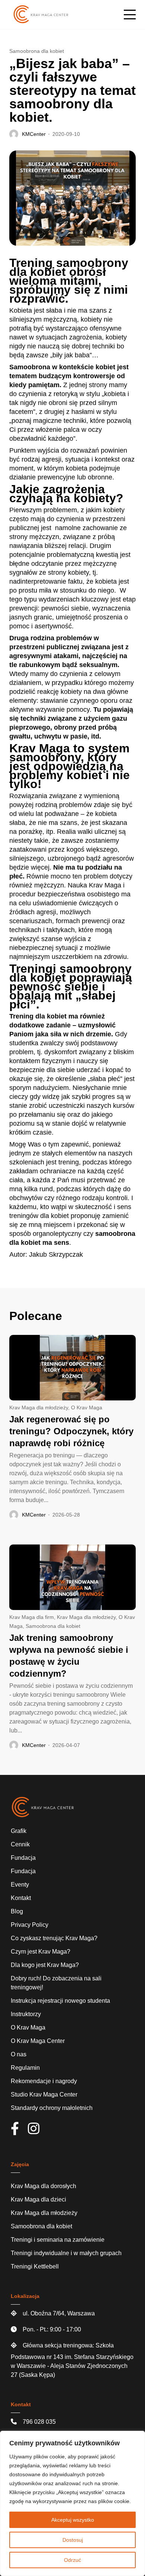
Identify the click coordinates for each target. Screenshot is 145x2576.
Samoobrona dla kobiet (37, 51)
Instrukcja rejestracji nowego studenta (60, 2001)
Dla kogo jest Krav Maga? (45, 1965)
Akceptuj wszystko (73, 2520)
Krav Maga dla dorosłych (43, 2186)
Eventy (20, 1885)
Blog (17, 1911)
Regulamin (25, 2068)
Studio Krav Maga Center (44, 2094)
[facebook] (19, 2131)
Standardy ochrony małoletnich (52, 2108)
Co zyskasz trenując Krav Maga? (54, 1938)
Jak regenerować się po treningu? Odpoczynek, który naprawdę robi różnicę (71, 1431)
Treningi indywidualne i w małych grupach (66, 2253)
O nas (19, 2054)
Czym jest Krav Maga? (41, 1952)
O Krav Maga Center (38, 2041)
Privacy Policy (30, 1925)
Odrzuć (72, 2560)
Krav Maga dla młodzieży (39, 1407)
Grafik (19, 1831)
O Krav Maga (87, 1407)
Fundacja (23, 1858)
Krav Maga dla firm (32, 1617)
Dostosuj (73, 2540)
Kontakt (21, 1898)
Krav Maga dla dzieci (38, 2199)
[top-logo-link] (41, 15)
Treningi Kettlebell (35, 2266)
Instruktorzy (26, 2014)
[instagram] (37, 2131)
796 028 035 (39, 2422)
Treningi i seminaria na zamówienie (58, 2240)
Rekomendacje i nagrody (44, 2081)
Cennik (20, 1844)
